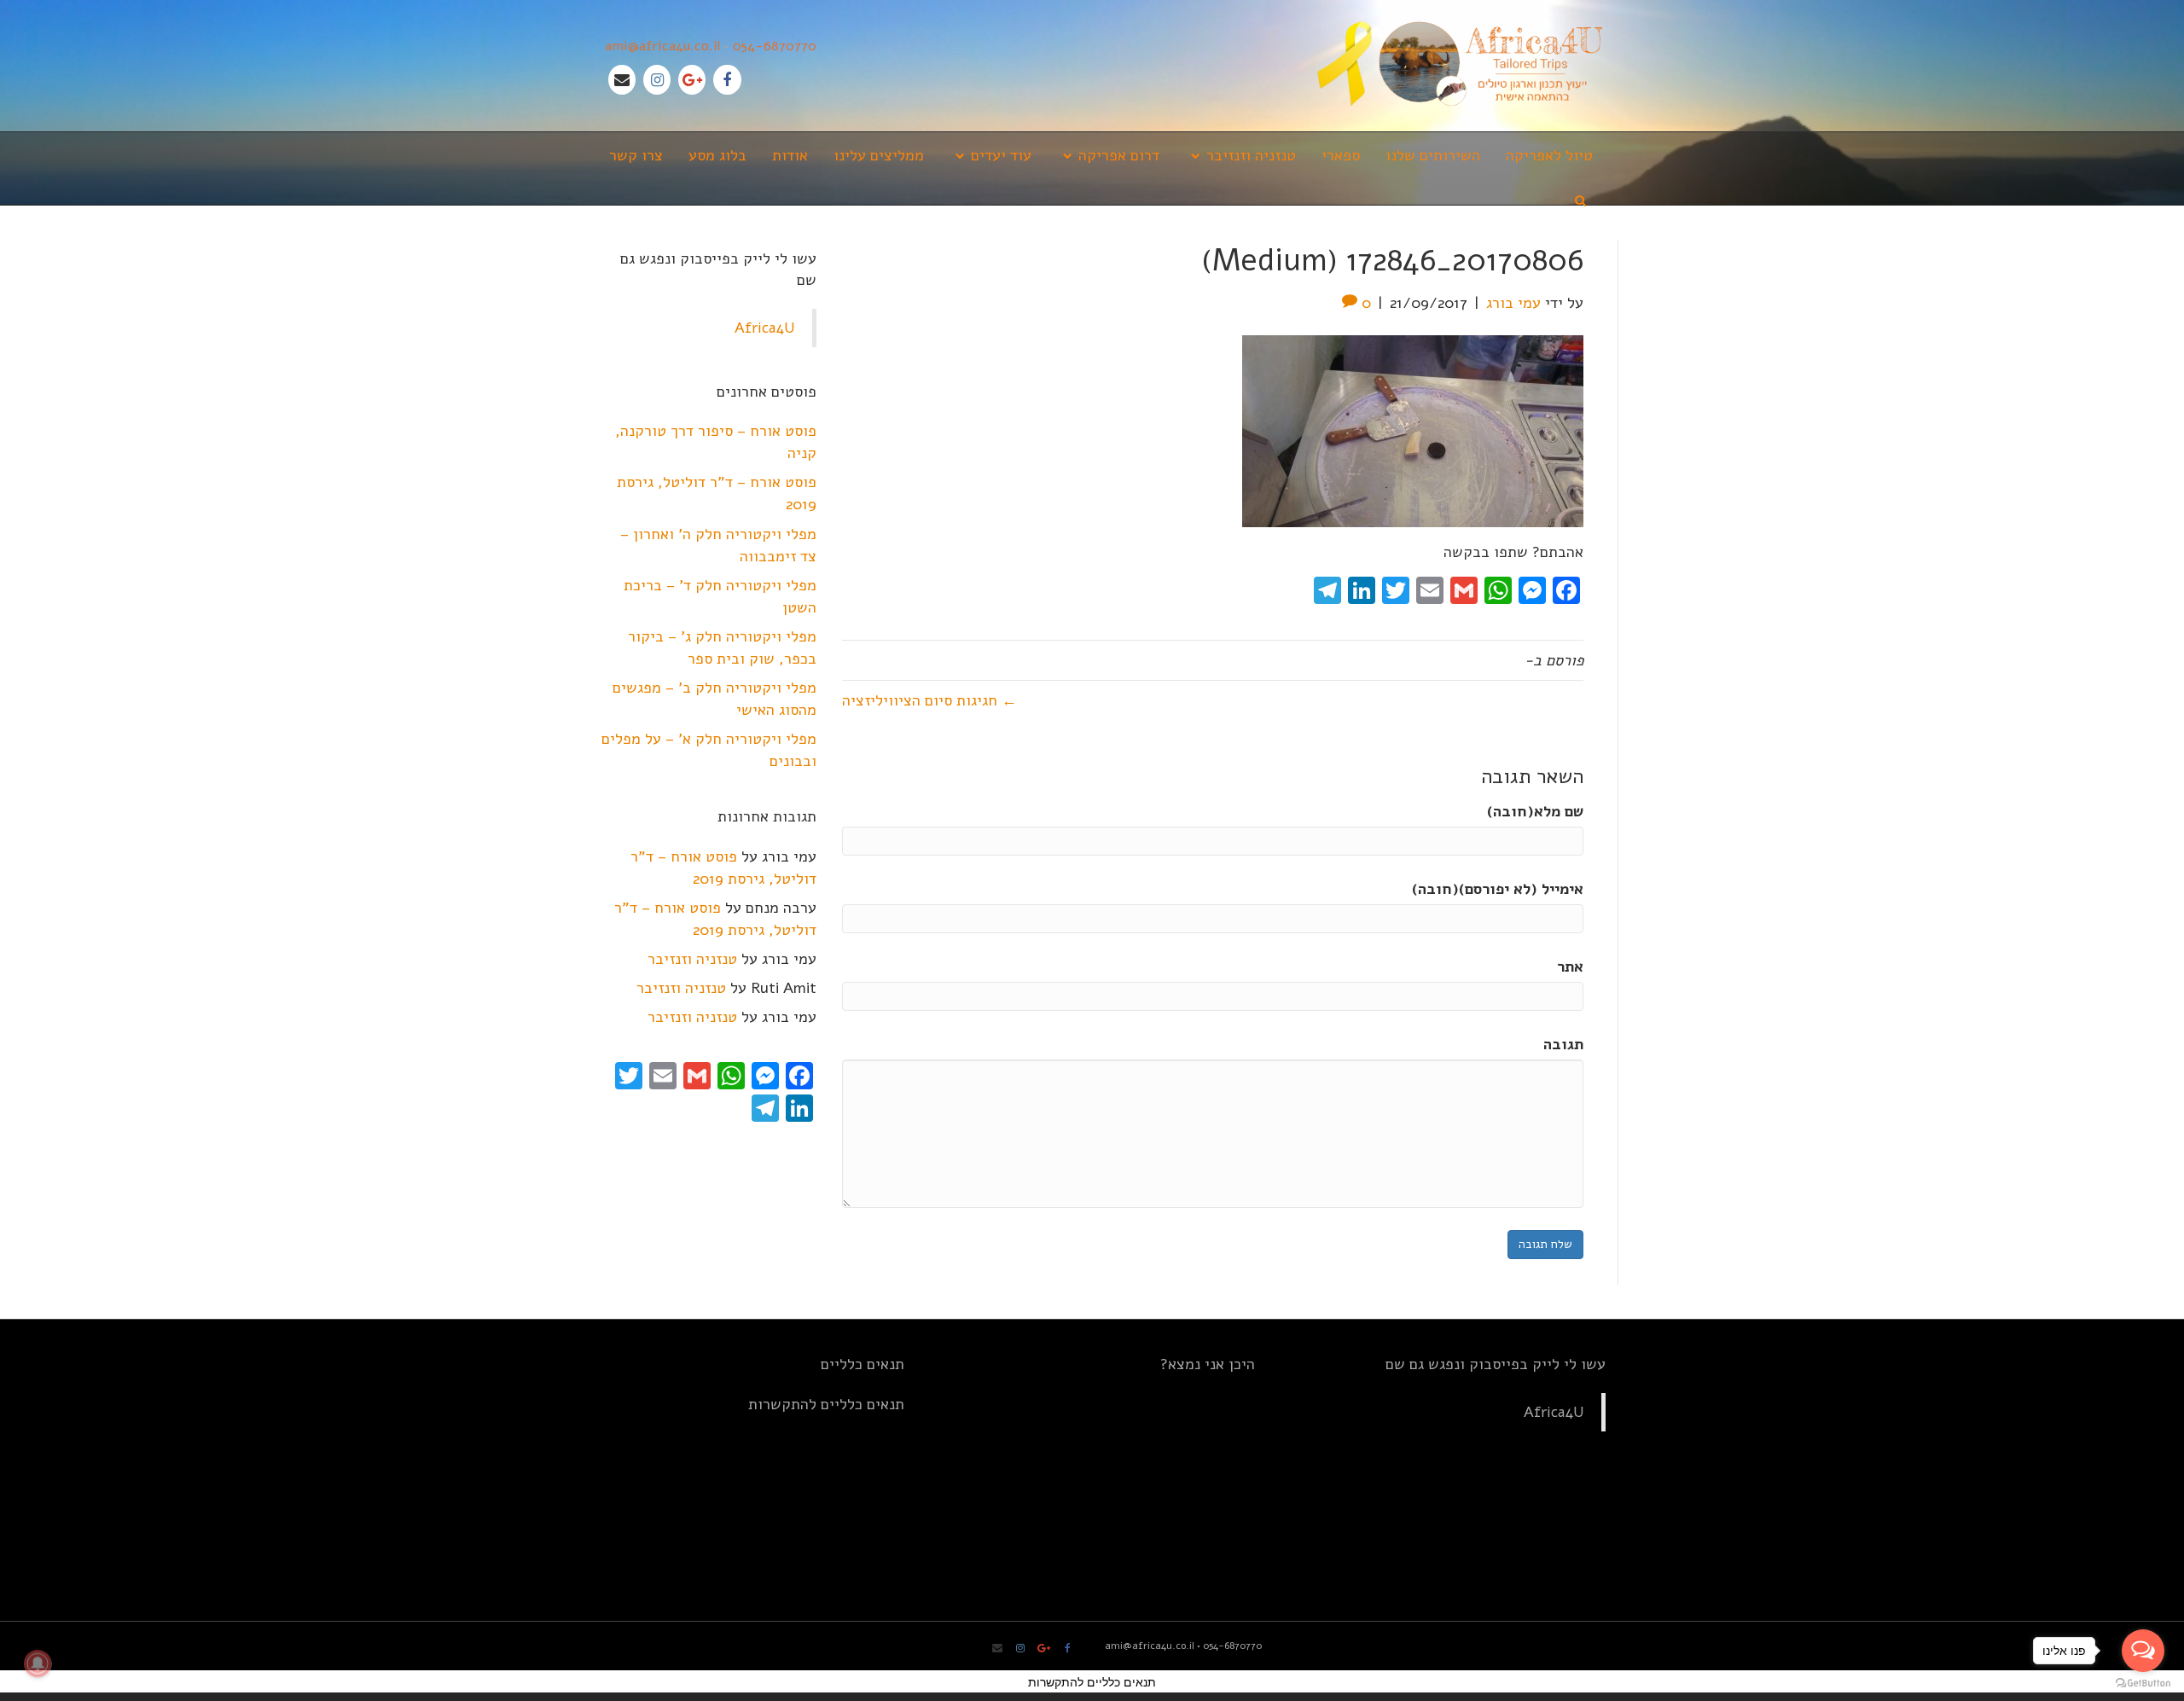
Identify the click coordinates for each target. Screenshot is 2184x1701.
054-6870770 (775, 46)
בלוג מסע (717, 155)
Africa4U (765, 328)
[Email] (622, 80)
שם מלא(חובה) (1535, 811)
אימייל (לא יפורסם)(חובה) (1498, 889)
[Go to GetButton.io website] (2143, 1684)
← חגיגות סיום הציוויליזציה (929, 700)
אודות (790, 155)
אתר (1570, 967)
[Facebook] (727, 80)
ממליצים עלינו (879, 155)
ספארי (1341, 155)
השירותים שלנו (1433, 155)
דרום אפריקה (1119, 155)
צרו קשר (636, 155)
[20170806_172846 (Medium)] (1413, 430)
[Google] (692, 80)
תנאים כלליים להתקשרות (826, 1404)
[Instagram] (657, 80)
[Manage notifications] (38, 1663)
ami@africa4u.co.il (662, 46)
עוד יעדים (1001, 155)
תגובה (1563, 1044)
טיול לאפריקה (1549, 155)
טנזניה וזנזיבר (1251, 155)
